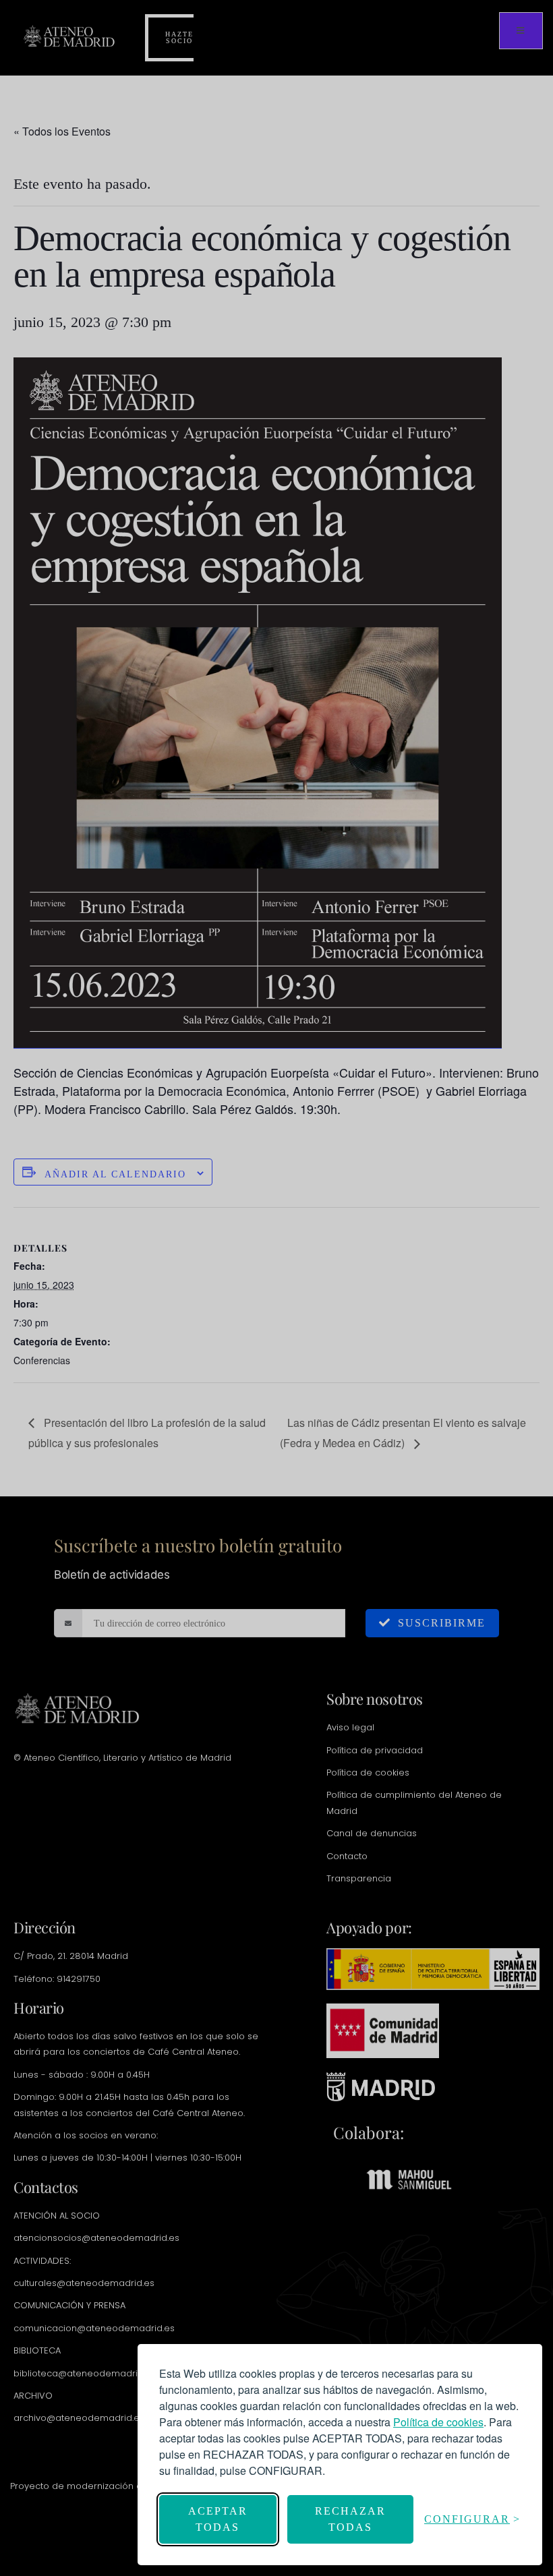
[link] (438, 2422)
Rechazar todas (350, 2519)
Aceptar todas (218, 2519)
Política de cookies (438, 2422)
